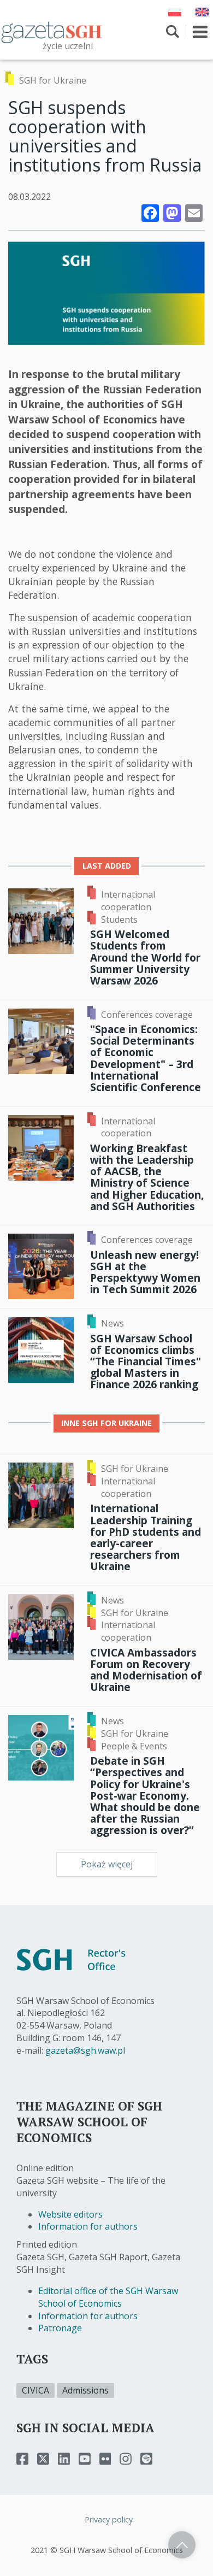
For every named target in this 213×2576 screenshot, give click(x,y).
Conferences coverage (147, 1015)
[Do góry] (182, 2545)
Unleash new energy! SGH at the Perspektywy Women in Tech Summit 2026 (145, 1272)
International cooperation (128, 901)
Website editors (70, 2214)
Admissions (85, 2390)
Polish (175, 12)
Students (119, 919)
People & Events (134, 1746)
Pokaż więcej (107, 1864)
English (202, 12)
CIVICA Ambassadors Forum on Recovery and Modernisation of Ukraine (146, 1670)
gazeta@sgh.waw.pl (85, 2050)
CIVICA (35, 2390)
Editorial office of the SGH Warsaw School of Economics (108, 2297)
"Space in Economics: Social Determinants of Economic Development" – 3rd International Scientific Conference (146, 1058)
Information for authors (88, 2226)
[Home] (52, 32)
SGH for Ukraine (53, 80)
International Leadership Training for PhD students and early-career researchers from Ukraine (146, 1537)
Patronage (60, 2328)
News (113, 1323)
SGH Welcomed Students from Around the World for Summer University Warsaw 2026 (145, 957)
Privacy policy (109, 2519)
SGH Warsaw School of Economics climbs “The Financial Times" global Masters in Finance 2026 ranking (146, 1361)
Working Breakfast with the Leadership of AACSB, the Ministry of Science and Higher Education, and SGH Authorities (147, 1177)
